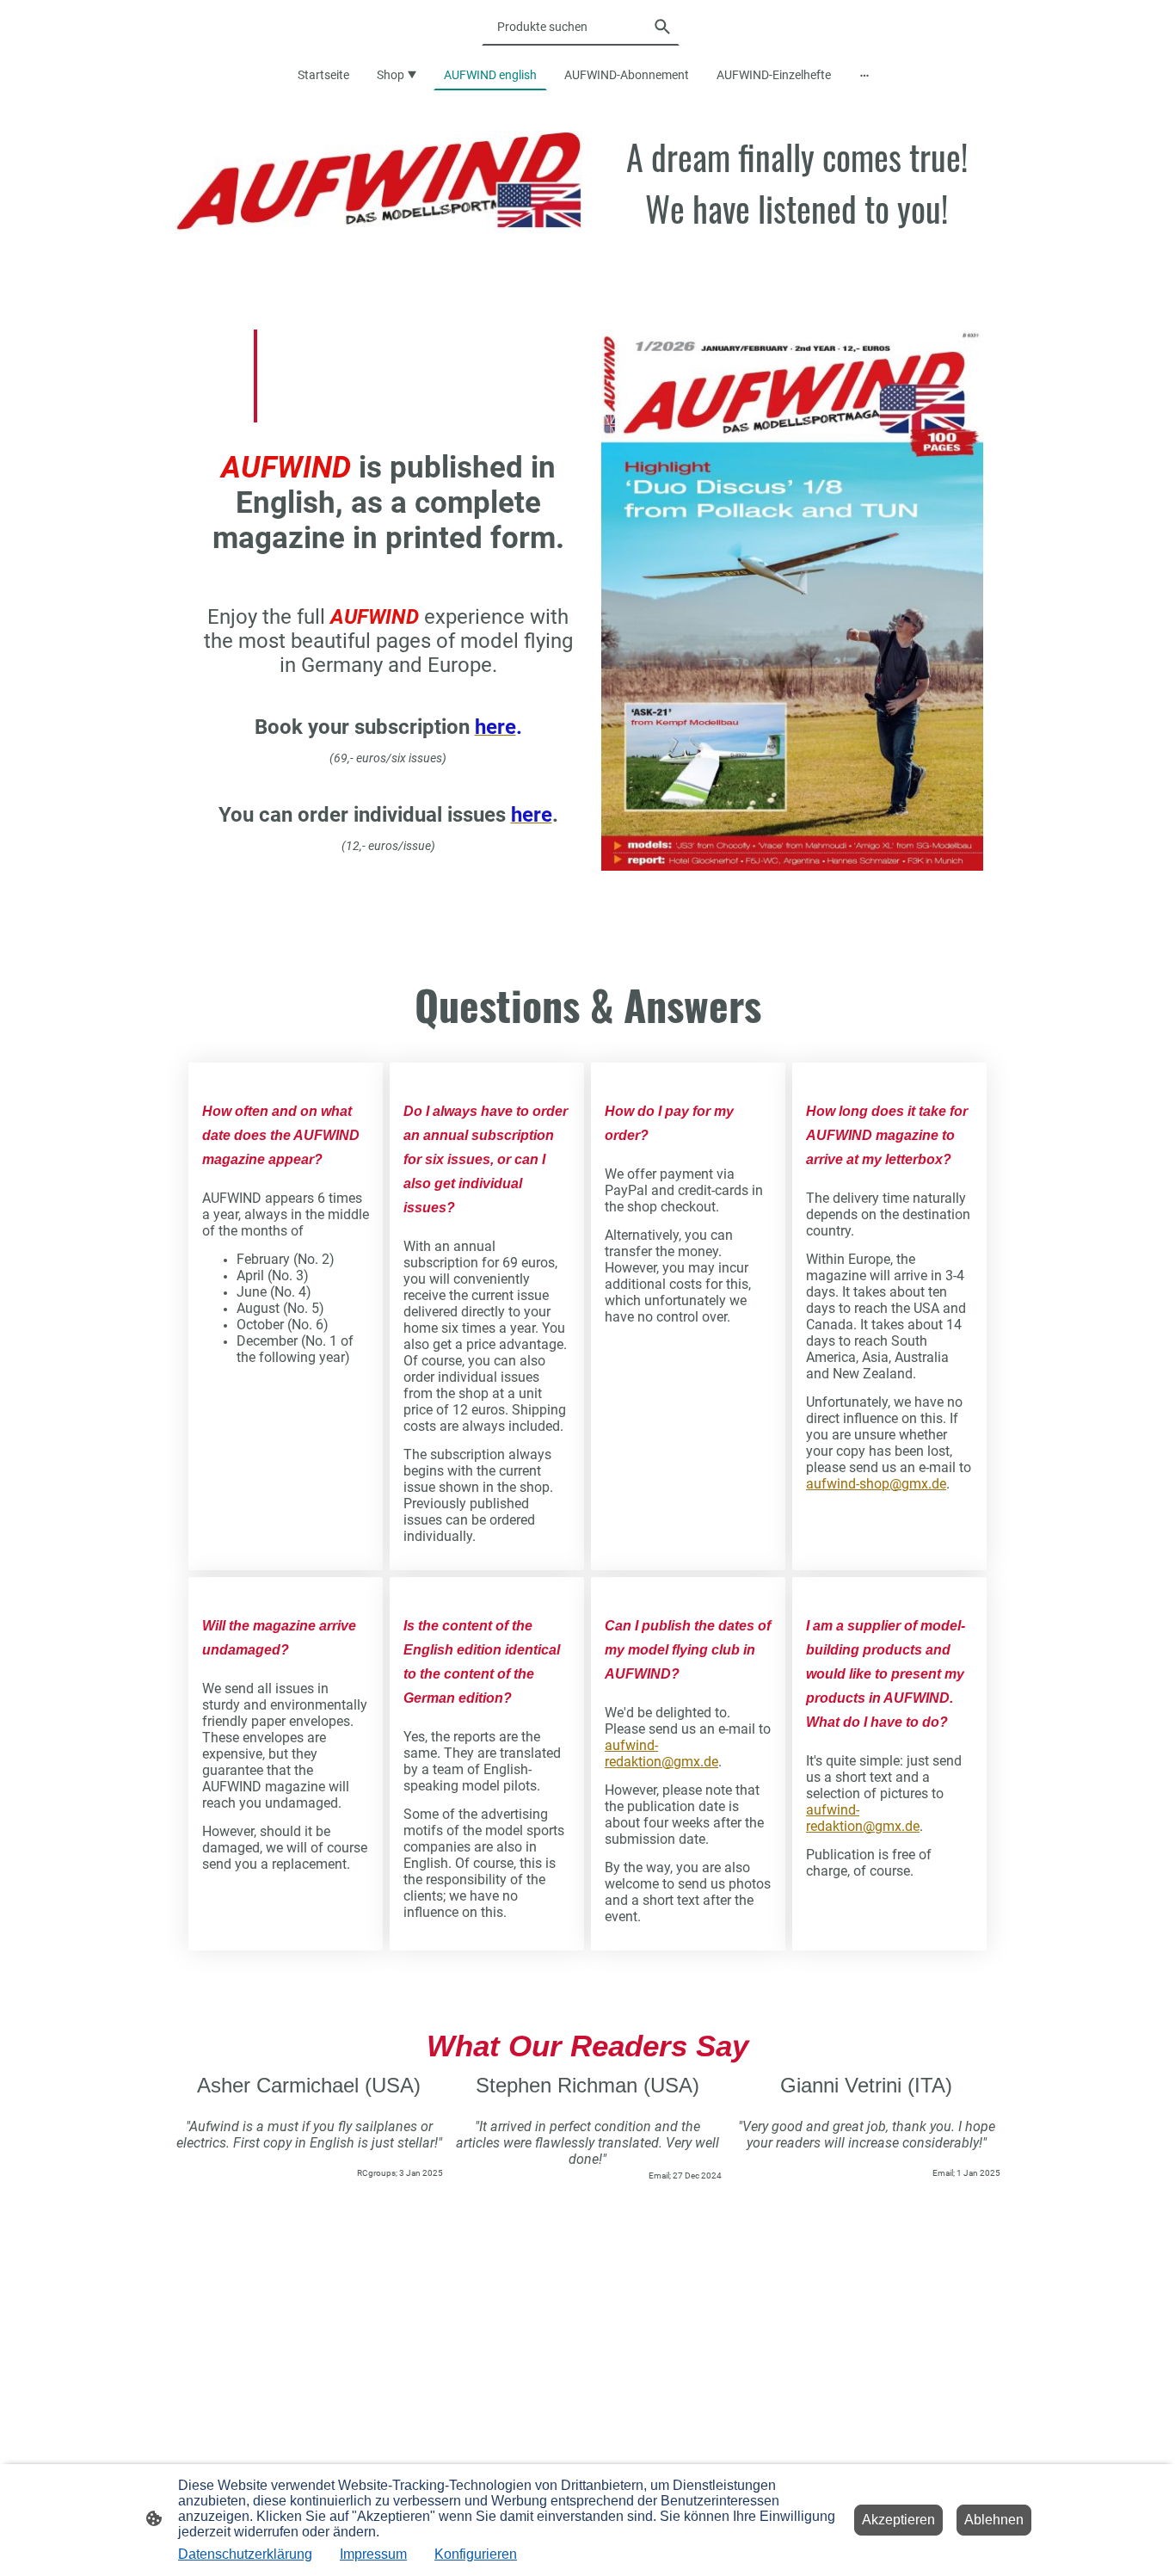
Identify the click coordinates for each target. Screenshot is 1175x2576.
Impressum (373, 2554)
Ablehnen (994, 2520)
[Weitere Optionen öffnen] (864, 75)
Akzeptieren (898, 2520)
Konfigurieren (476, 2554)
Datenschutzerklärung (245, 2554)
